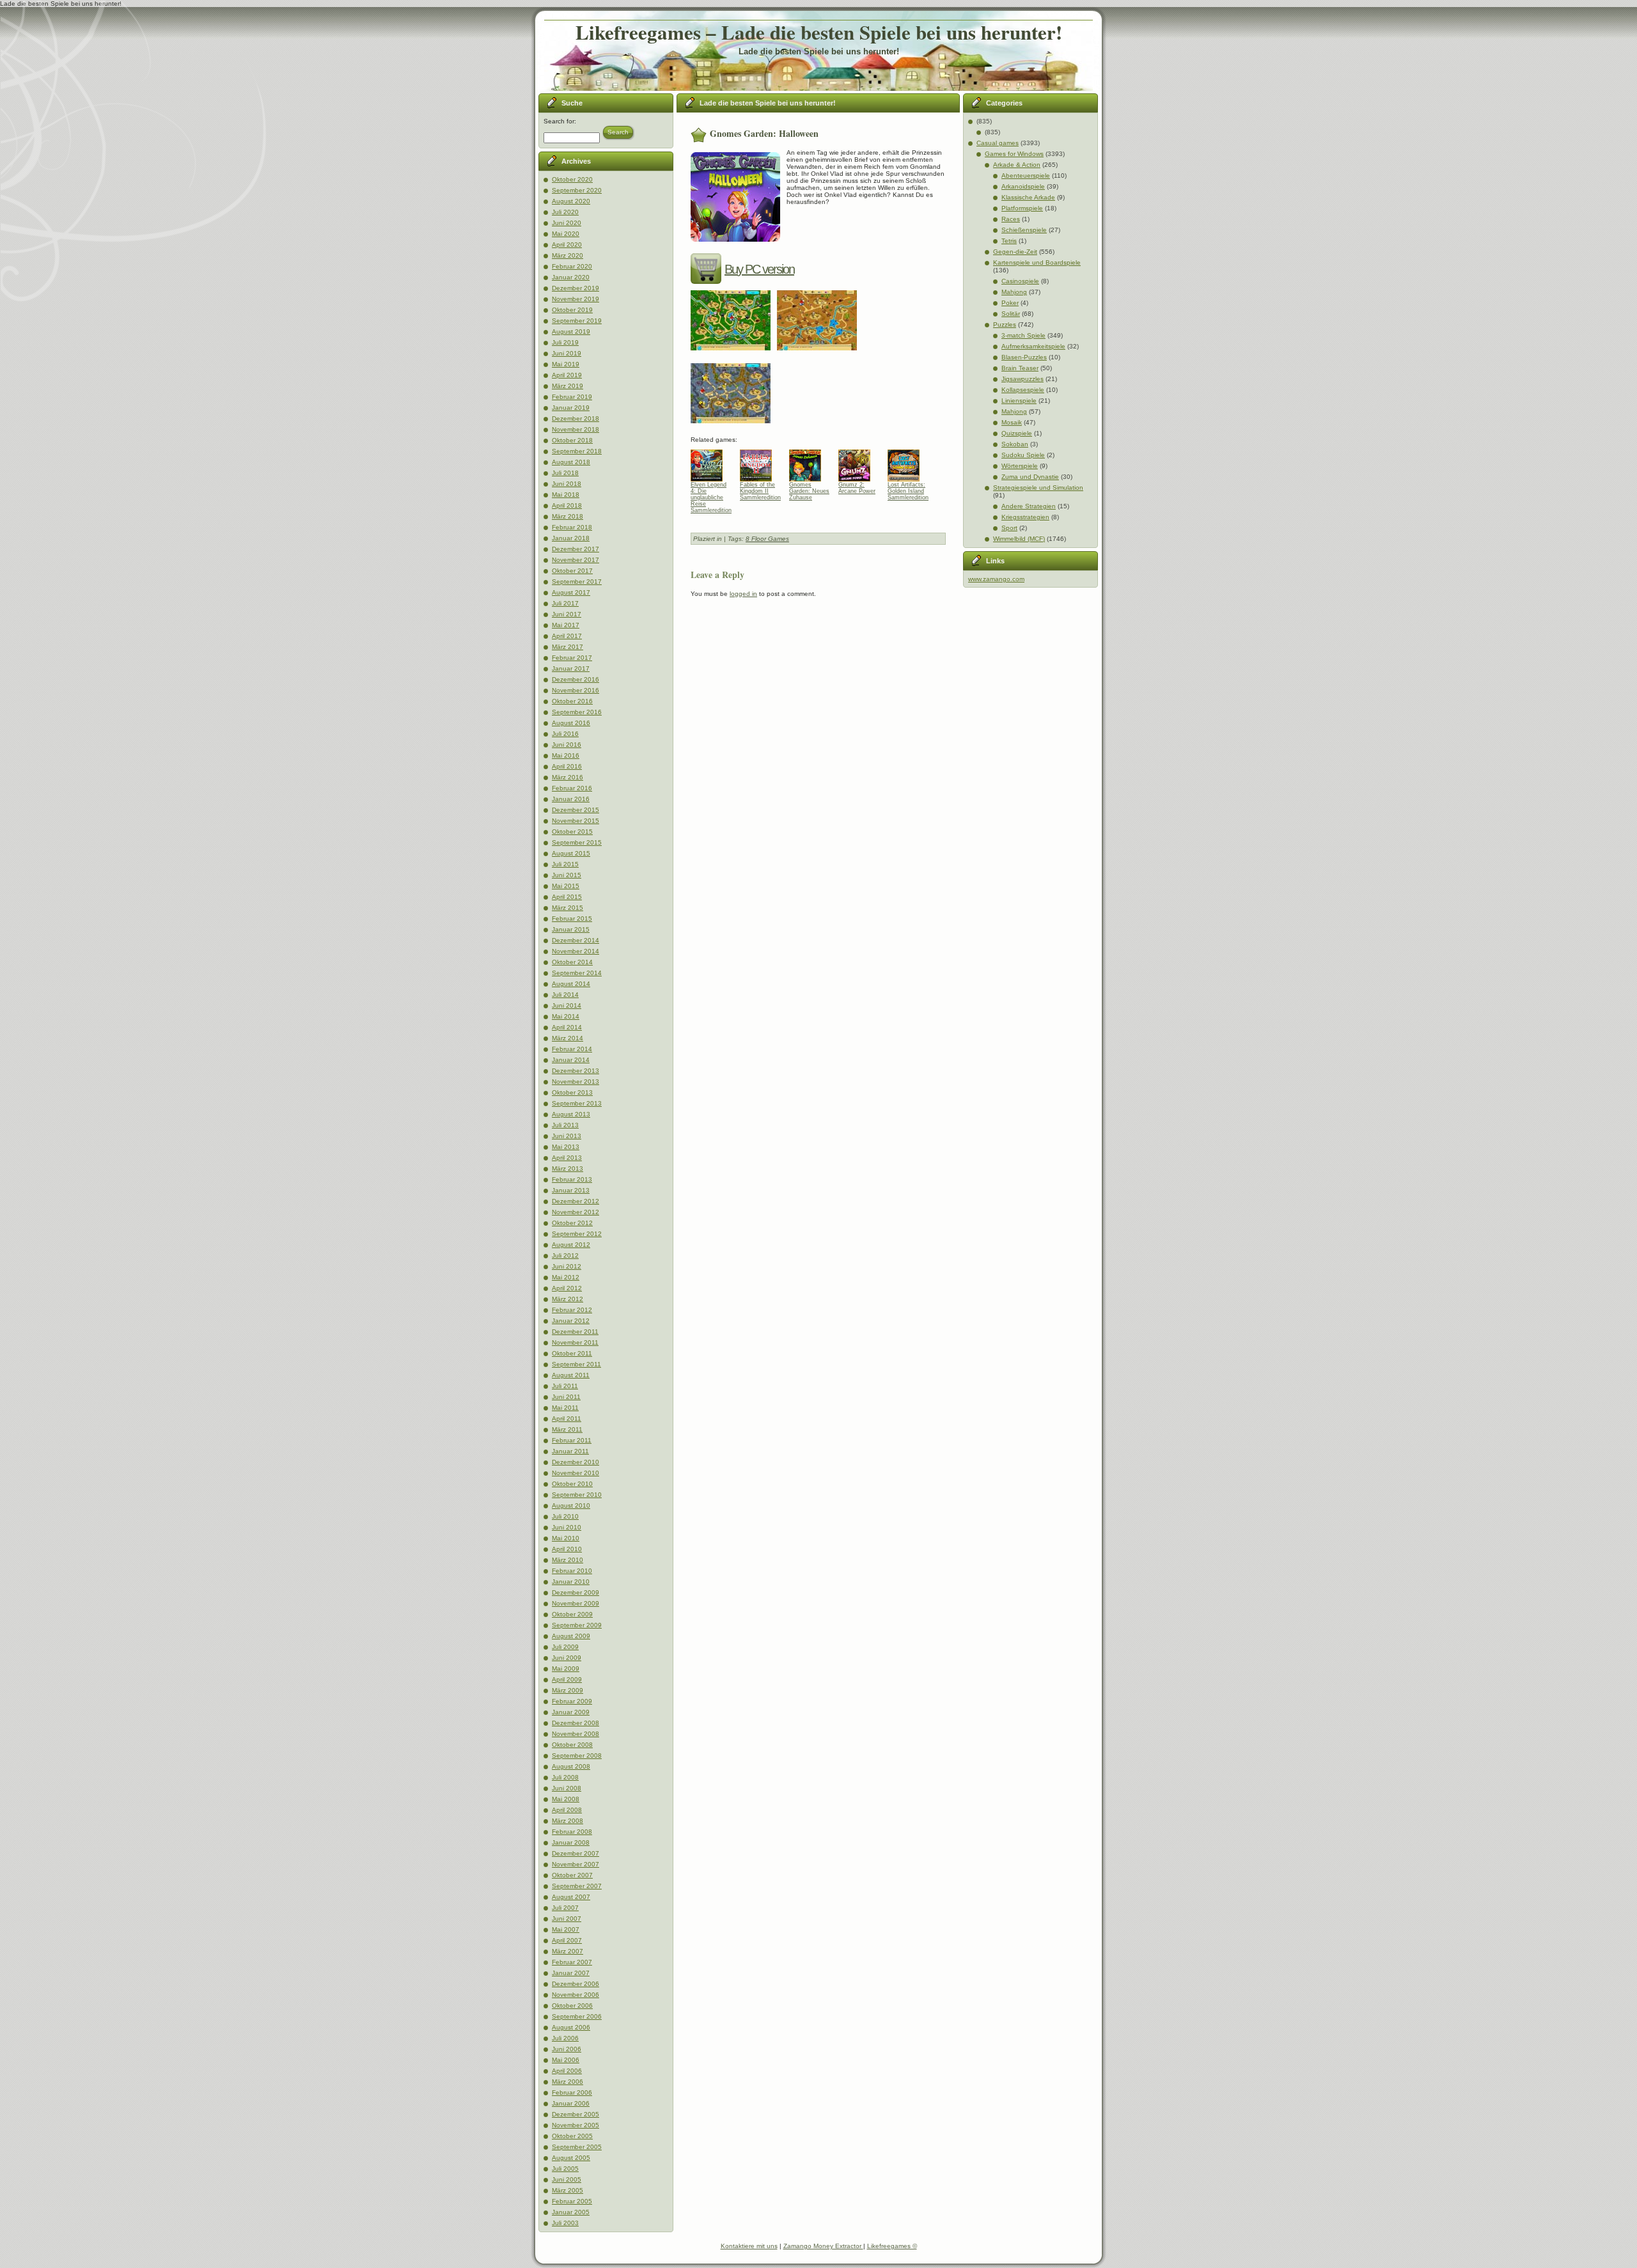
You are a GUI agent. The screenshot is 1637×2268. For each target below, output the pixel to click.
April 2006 (567, 2071)
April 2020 (567, 245)
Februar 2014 (572, 1049)
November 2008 (576, 1734)
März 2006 (568, 2082)
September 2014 (577, 973)
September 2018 (577, 451)
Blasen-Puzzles (1024, 357)
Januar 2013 (571, 1190)
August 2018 (571, 462)
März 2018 (568, 516)
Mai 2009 (566, 1669)
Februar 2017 (572, 658)
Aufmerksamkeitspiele (1033, 346)
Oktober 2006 (572, 2006)
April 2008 (567, 1810)
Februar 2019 (572, 397)
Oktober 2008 (572, 1745)
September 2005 (577, 2147)
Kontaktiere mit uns (749, 2246)
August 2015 (571, 853)
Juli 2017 (565, 603)
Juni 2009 (567, 1658)
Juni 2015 (567, 875)
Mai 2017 (566, 625)
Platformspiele (1022, 208)
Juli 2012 (565, 1255)
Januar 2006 (571, 2103)
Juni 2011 (566, 1397)
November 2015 (576, 821)
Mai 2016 (566, 755)
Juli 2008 (565, 1777)
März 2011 (567, 1429)
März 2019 (568, 386)
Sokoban (1015, 444)
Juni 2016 (567, 745)
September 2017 (577, 582)
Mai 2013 (566, 1147)
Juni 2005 (567, 2179)
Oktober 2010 (572, 1484)
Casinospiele (1020, 281)
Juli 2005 (565, 2169)
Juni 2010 (567, 1527)
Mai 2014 (566, 1016)
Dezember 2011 (575, 1332)
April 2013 (567, 1158)
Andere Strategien (1029, 506)
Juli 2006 (565, 2038)
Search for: (560, 121)
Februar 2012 (572, 1310)
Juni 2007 (567, 1919)
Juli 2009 (565, 1647)
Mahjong (1014, 292)
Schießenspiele (1024, 230)
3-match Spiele (1023, 335)
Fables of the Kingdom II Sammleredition (760, 491)
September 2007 (577, 1886)
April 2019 (567, 375)
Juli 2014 (565, 995)
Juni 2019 (567, 353)
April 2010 (567, 1549)
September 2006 (577, 2016)
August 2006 (571, 2027)
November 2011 (575, 1342)
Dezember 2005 (576, 2114)
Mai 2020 (566, 234)
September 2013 (577, 1103)
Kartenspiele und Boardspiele (1037, 262)
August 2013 (571, 1114)
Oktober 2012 (572, 1223)
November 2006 (576, 1995)
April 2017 (567, 636)
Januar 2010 (571, 1582)
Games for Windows (1014, 154)
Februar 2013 (572, 1179)
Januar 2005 (571, 2212)
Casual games (998, 143)
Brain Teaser (1020, 368)
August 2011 (571, 1375)
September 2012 (577, 1234)
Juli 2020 (565, 212)
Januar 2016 (571, 799)
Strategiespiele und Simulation (1038, 488)
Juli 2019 (565, 342)
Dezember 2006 (576, 1984)
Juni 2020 (567, 223)
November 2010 (576, 1473)
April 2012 (567, 1288)
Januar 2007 (571, 1973)
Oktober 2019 (572, 310)
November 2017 (576, 560)
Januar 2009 (571, 1712)
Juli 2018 (565, 473)
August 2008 (571, 1766)
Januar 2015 (571, 929)
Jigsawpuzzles (1022, 379)
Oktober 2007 (572, 1875)
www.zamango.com (996, 579)
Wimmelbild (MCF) (1019, 539)
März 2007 (568, 1951)
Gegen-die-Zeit (1015, 252)
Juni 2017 (567, 614)
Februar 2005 (572, 2201)
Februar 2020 (572, 266)
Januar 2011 (570, 1451)
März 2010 (568, 1560)
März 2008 (568, 1821)
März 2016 (568, 777)
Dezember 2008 (576, 1723)
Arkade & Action (1017, 165)
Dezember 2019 (576, 288)
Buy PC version (759, 269)
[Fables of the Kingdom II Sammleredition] (761, 462)
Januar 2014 (571, 1060)
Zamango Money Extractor (823, 2246)
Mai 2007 (566, 1929)
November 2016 (576, 690)
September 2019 (577, 321)
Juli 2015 (565, 864)
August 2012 (571, 1245)
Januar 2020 (571, 277)
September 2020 (577, 190)
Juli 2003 (565, 2223)
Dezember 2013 (576, 1071)
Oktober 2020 (572, 179)
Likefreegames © (892, 2246)
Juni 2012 (567, 1266)
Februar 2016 (572, 788)
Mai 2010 (566, 1538)
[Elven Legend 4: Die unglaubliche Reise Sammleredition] (711, 462)
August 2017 (571, 592)
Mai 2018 (566, 495)
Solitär (1011, 314)
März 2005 (568, 2190)
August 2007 (571, 1897)
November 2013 (576, 1082)
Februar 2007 (572, 1962)
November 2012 (576, 1212)
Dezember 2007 (576, 1853)
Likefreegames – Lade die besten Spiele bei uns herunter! (819, 32)
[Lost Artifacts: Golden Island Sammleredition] (908, 462)
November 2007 (576, 1864)
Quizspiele (1017, 433)
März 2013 (568, 1169)
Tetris (1009, 241)
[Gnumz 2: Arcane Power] (859, 462)
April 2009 (567, 1679)
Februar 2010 (572, 1571)
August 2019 (571, 332)
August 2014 (571, 984)
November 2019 (576, 299)
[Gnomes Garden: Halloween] (734, 355)
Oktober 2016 (572, 701)
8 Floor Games (767, 539)
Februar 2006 (572, 2092)
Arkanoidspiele (1023, 186)
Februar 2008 (572, 1832)
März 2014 (568, 1038)
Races (1011, 219)
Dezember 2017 (576, 549)
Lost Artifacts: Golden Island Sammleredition (908, 491)
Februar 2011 (572, 1440)
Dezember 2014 (576, 940)
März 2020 (568, 255)
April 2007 (567, 1940)
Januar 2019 (571, 408)
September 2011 (576, 1364)
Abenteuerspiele (1026, 176)
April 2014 (567, 1027)
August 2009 (571, 1636)
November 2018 (576, 429)
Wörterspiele (1020, 466)
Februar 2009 (572, 1701)
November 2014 (576, 951)
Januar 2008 (571, 1842)
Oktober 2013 (572, 1092)
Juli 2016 (565, 734)
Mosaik (1012, 422)
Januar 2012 (571, 1321)
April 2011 (567, 1419)
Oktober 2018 (572, 440)
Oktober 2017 (572, 571)
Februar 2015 (572, 919)
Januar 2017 (571, 669)
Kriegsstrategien (1025, 517)
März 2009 (568, 1690)
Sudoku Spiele (1023, 455)
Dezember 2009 (576, 1592)
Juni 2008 (567, 1788)
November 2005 (576, 2125)
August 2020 (571, 201)
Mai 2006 (566, 2060)
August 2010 (571, 1505)
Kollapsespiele (1023, 390)
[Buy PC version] (708, 269)
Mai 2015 (566, 886)
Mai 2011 (565, 1408)
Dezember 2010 (576, 1462)
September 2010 (577, 1495)
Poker (1010, 303)
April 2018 (567, 505)
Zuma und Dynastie (1030, 477)
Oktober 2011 (572, 1353)
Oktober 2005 (572, 2136)
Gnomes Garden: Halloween (764, 133)
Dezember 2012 (576, 1201)
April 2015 (567, 897)
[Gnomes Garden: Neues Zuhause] (810, 462)
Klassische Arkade (1028, 197)
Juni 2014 (567, 1005)
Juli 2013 (565, 1125)
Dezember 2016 (576, 679)
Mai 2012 (566, 1277)
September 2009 (577, 1625)
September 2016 (577, 712)
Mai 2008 (566, 1799)
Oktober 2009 (572, 1614)
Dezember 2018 (576, 418)
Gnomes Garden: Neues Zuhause (809, 491)
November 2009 (576, 1603)
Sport (1009, 528)
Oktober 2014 (572, 962)
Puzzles (1005, 325)
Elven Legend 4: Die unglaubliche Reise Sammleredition (711, 494)
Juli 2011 (565, 1386)
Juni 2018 (567, 484)
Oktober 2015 (572, 832)
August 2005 (571, 2158)
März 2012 (568, 1299)
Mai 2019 (566, 364)
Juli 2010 (565, 1516)
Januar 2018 (571, 538)
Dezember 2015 (576, 810)
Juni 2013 (567, 1136)
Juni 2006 (567, 2049)
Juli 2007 (565, 1908)
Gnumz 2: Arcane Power (857, 488)
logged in (743, 594)
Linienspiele (1019, 401)
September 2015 (577, 842)
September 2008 (577, 1756)
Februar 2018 (572, 527)
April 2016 (567, 766)
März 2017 (568, 647)
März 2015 (568, 908)
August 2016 (571, 723)
